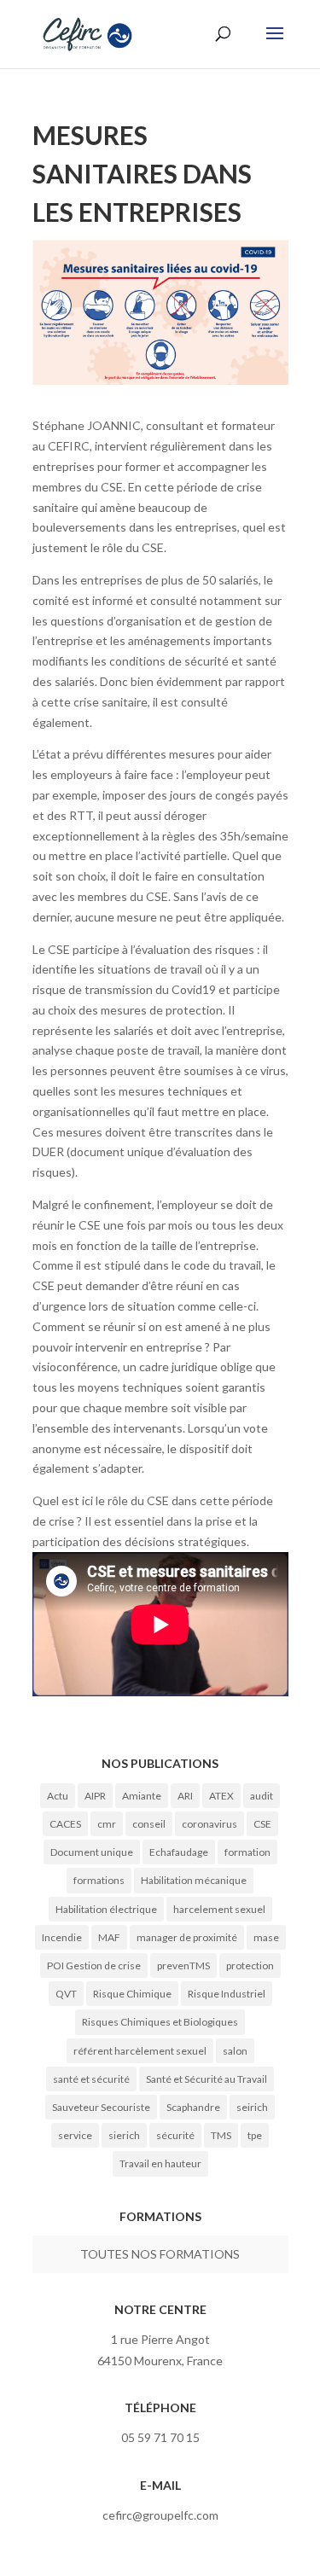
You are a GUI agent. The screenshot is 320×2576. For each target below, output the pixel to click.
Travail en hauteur (160, 2163)
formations (99, 1880)
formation (247, 1852)
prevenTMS (183, 1965)
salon (235, 2051)
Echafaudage (179, 1852)
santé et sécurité (91, 2079)
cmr (107, 1824)
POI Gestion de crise (94, 1965)
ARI (185, 1796)
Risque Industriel (227, 1994)
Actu (58, 1796)
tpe (255, 2135)
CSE (262, 1824)
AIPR (95, 1796)
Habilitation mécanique (194, 1880)
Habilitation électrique (106, 1909)
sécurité (175, 2135)
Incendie (62, 1937)
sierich (124, 2135)
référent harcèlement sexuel (140, 2051)
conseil (149, 1824)
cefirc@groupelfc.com (160, 2515)
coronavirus (209, 1824)
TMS (221, 2135)
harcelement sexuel (219, 1909)
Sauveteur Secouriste (101, 2107)
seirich (252, 2107)
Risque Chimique (132, 1994)
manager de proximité (187, 1937)
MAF (109, 1937)
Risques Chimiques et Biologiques (160, 2022)
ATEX (221, 1796)
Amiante (142, 1796)
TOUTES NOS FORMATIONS (160, 2254)
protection (250, 1965)
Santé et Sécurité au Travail (207, 2079)
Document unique (92, 1852)
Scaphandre (193, 2107)
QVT (66, 1994)
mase (266, 1937)
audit (262, 1796)
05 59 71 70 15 (160, 2437)
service (75, 2135)
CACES (65, 1824)
